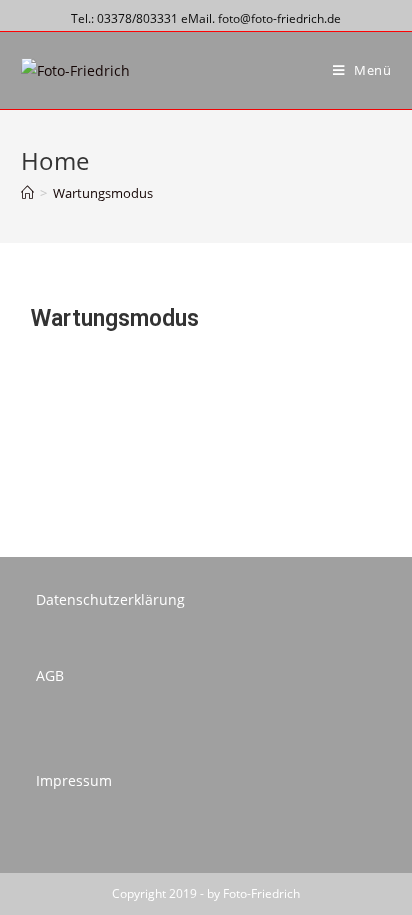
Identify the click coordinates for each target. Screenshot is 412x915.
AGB (50, 675)
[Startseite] (27, 193)
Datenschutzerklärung (110, 599)
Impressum (74, 780)
